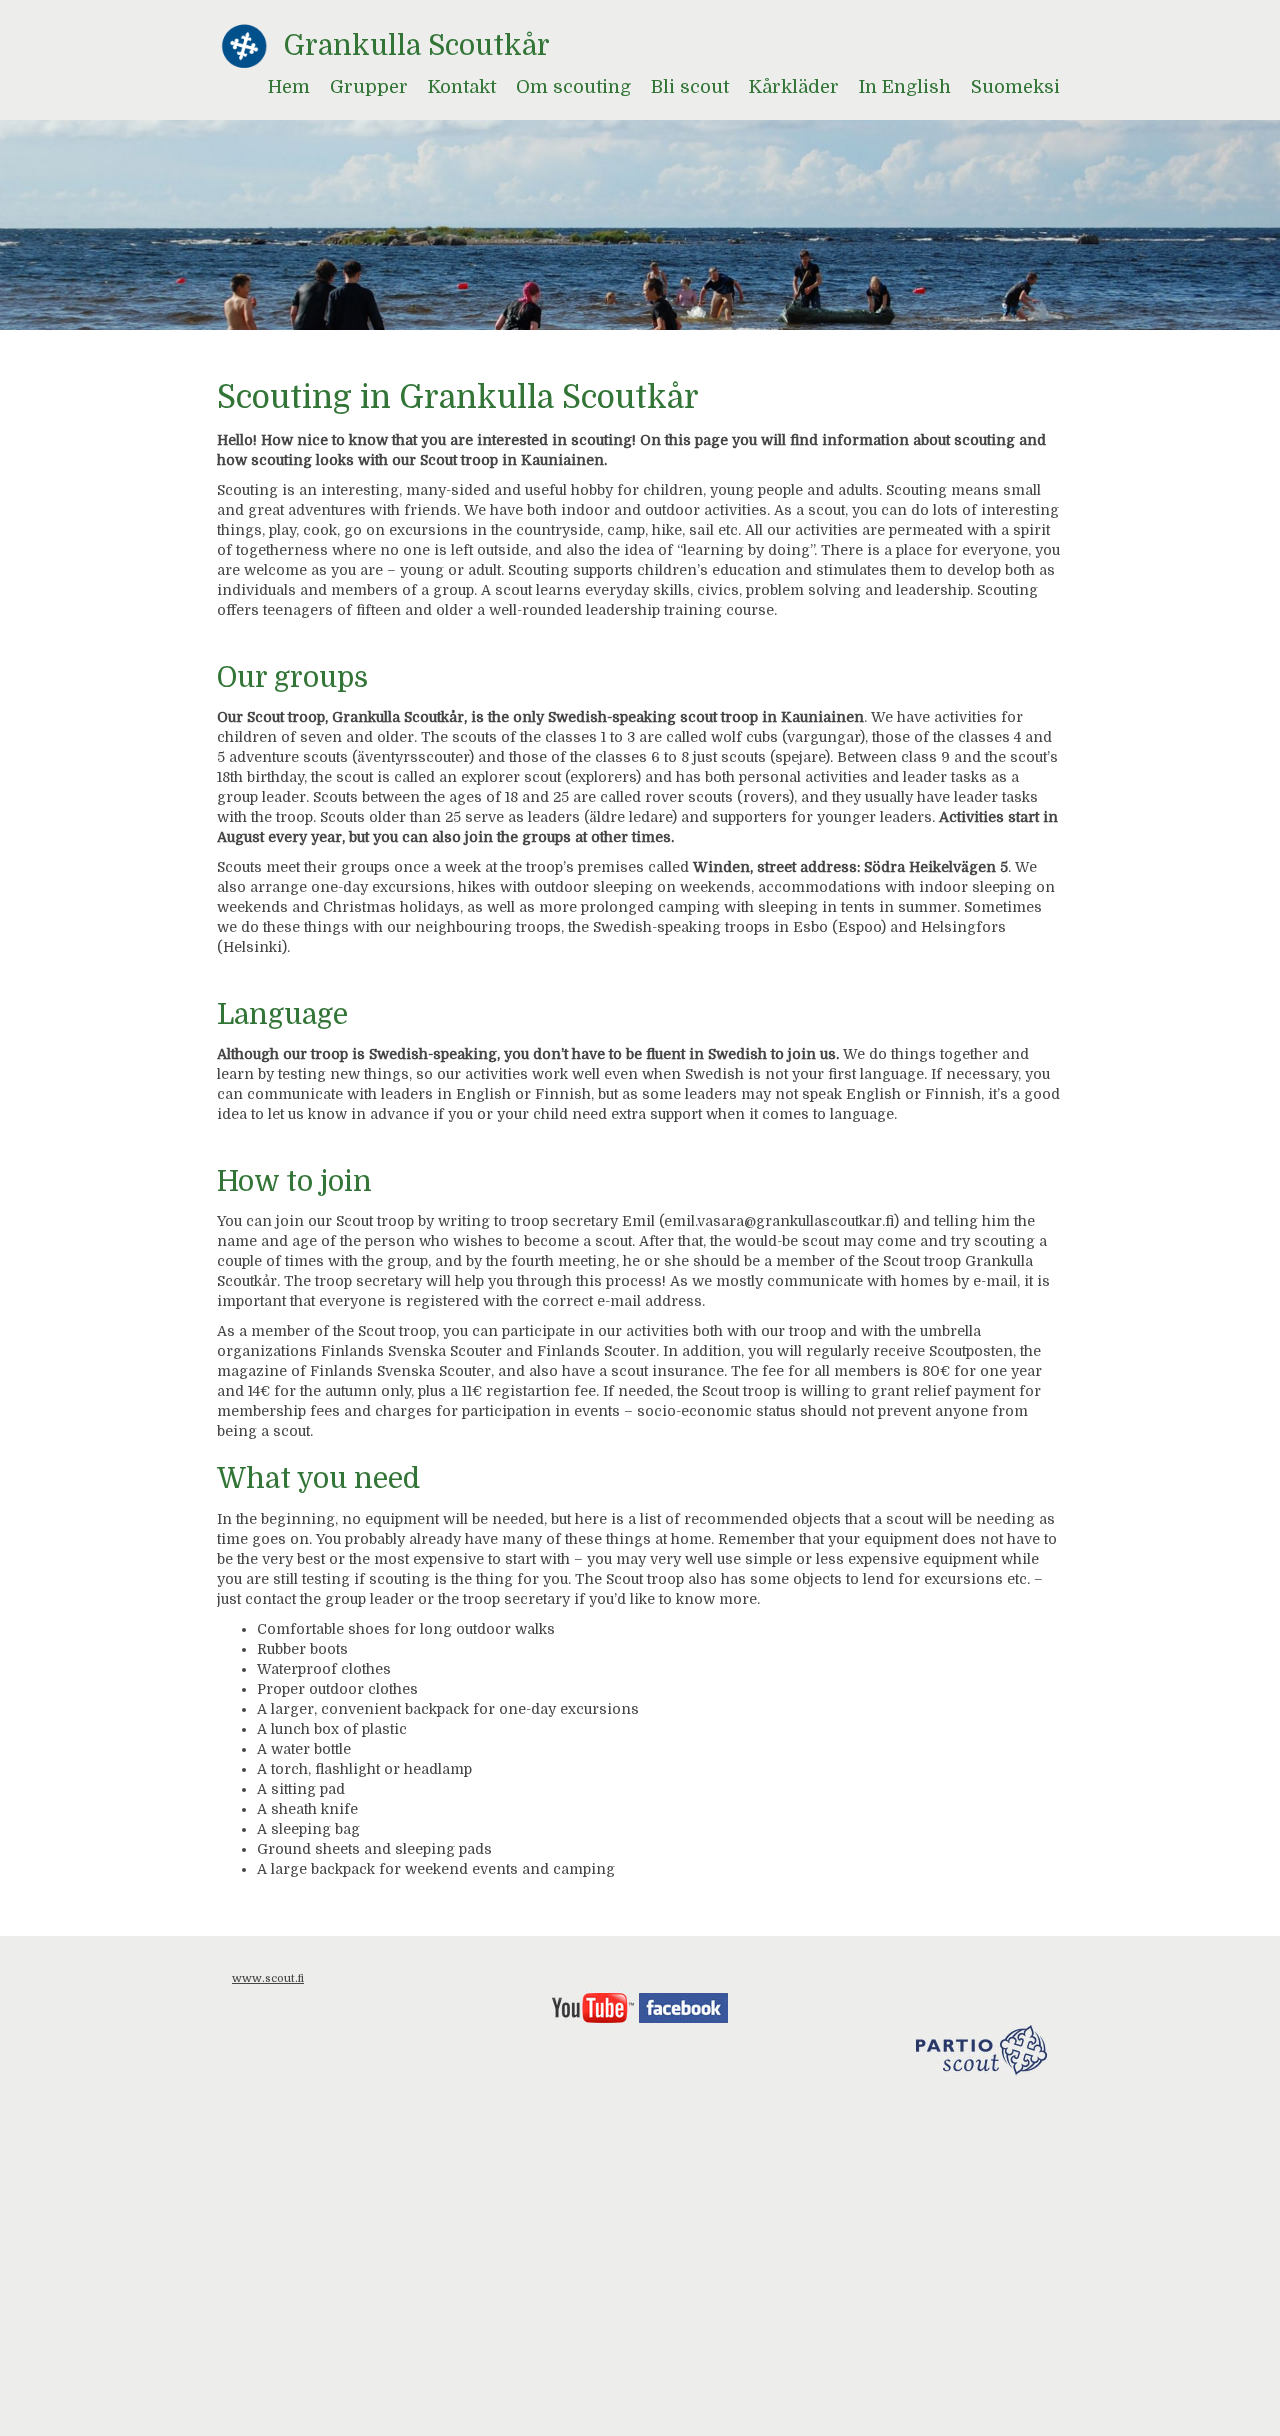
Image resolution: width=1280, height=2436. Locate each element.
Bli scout (690, 87)
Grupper (369, 87)
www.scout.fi (268, 1978)
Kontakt (462, 87)
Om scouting (573, 87)
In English (905, 87)
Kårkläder (794, 87)
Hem (289, 87)
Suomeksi (1015, 87)
